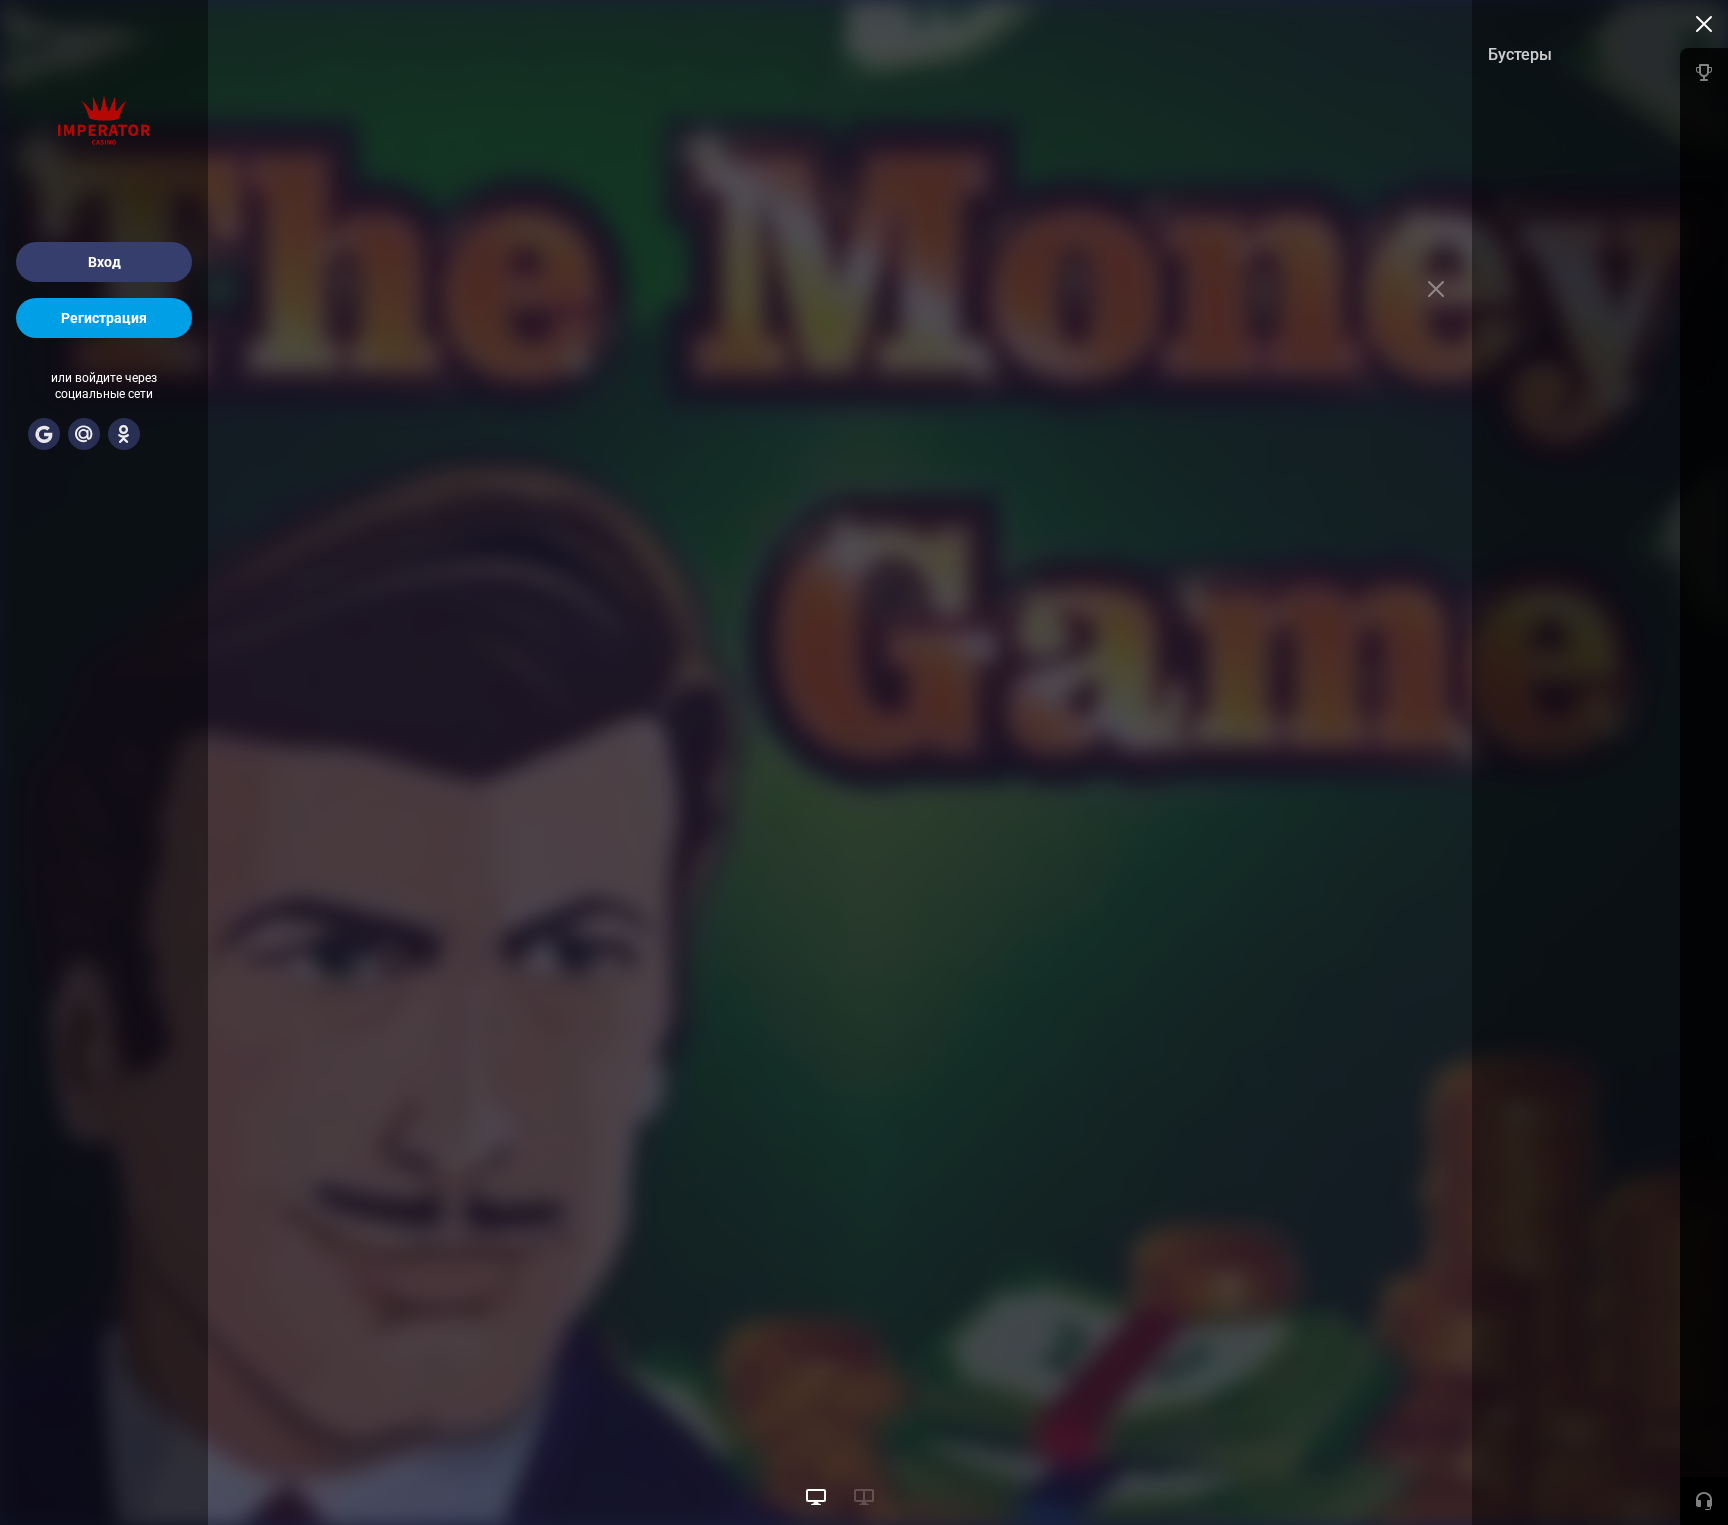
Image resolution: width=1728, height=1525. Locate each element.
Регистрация (104, 318)
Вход (104, 262)
